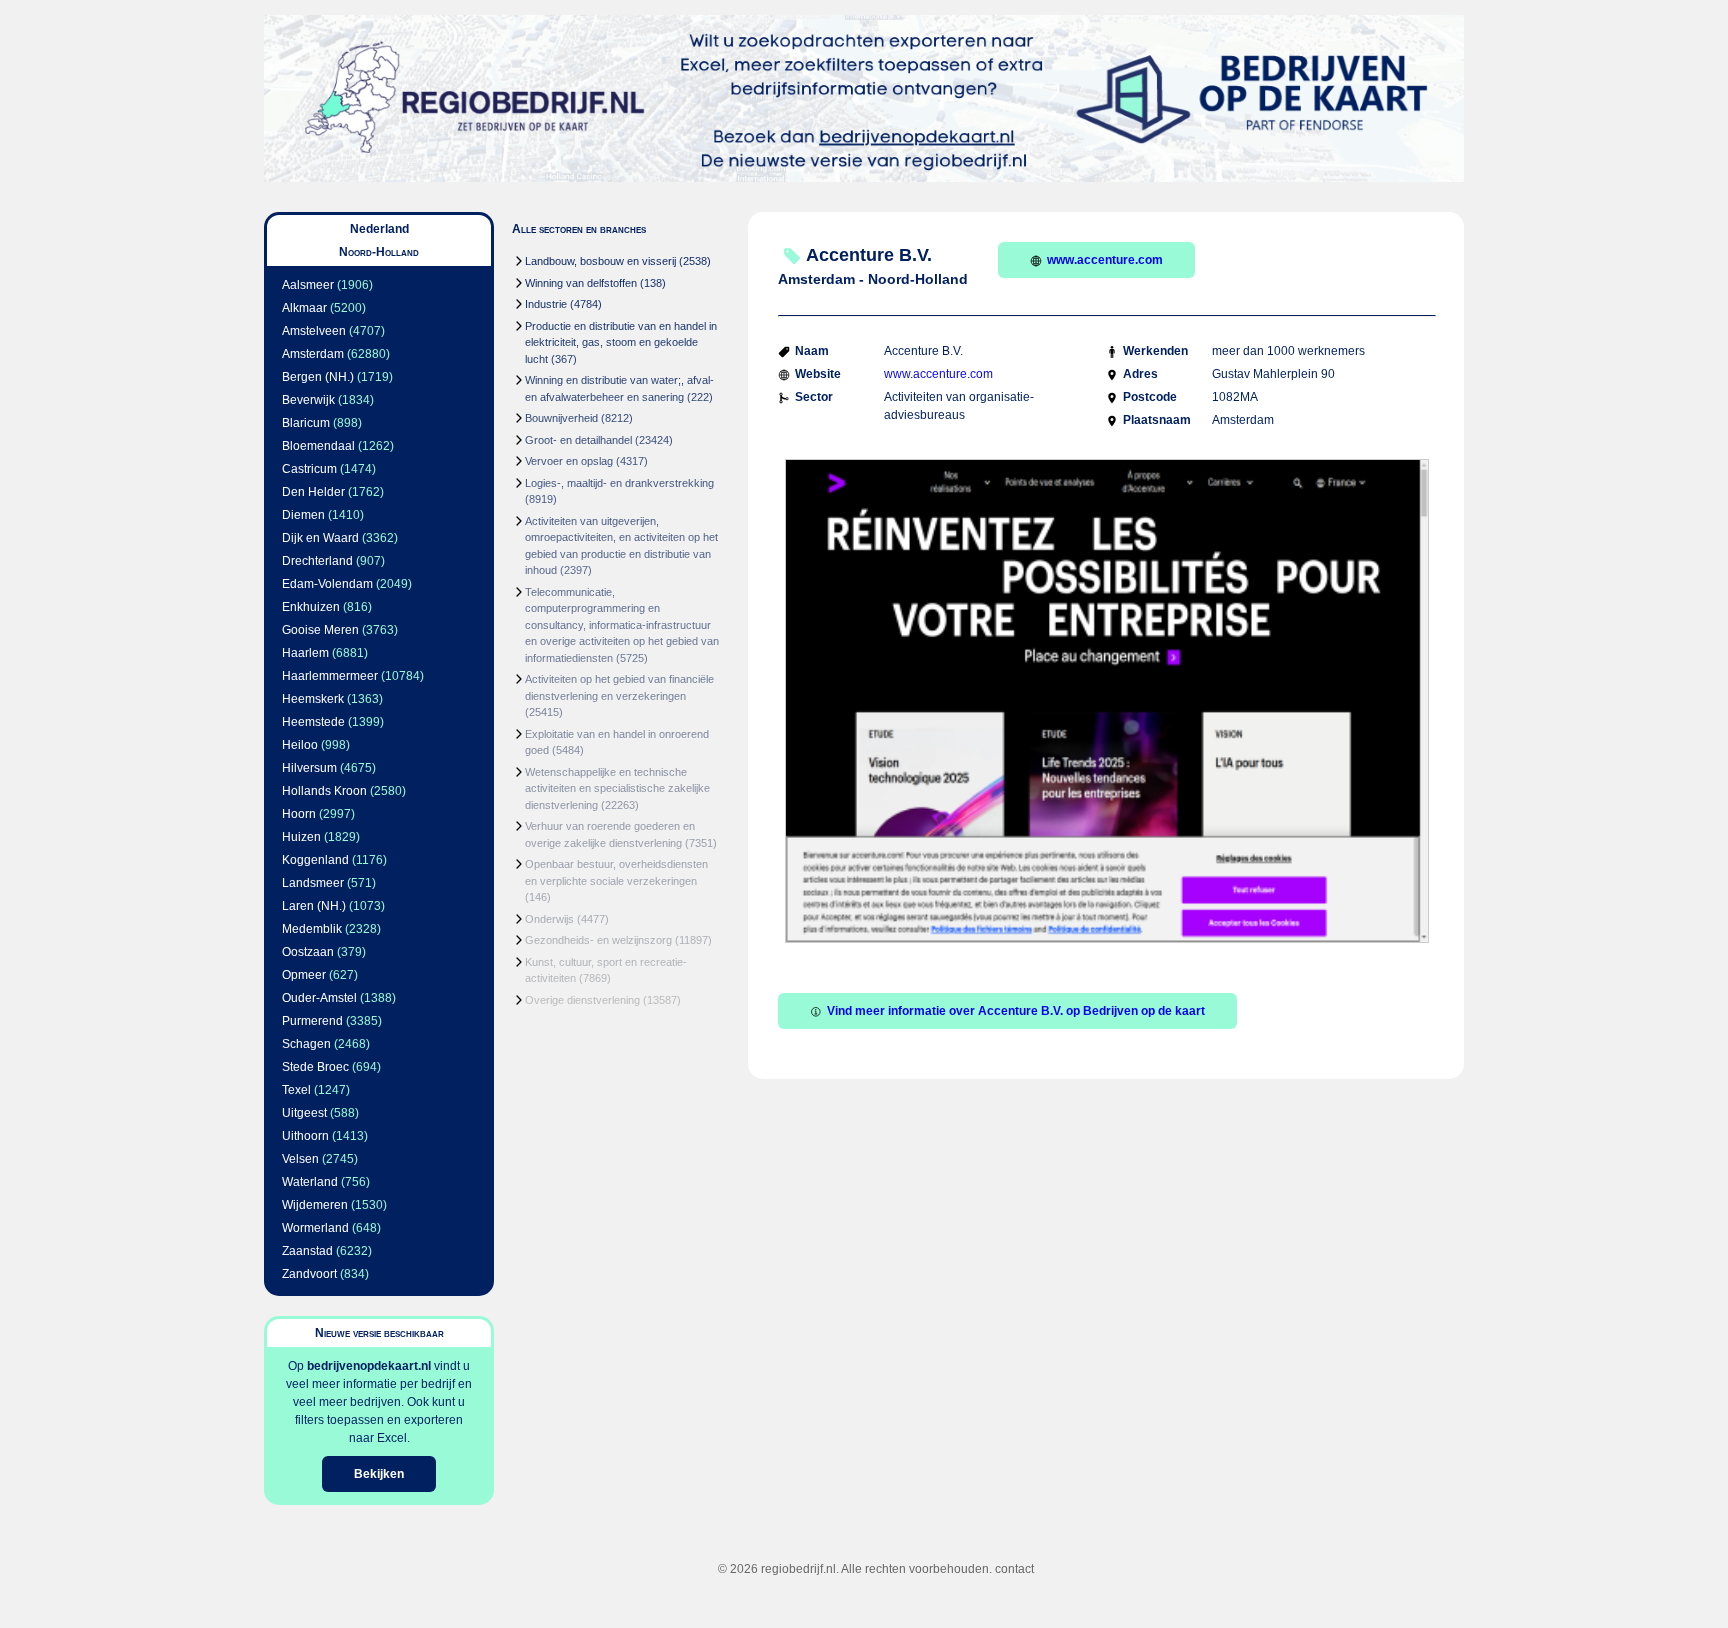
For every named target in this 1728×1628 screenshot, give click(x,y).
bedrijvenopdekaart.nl (369, 1366)
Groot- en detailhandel (578, 440)
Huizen (301, 837)
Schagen (306, 1044)
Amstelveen (314, 331)
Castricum (309, 469)
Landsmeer (313, 883)
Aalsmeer (308, 285)
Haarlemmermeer (330, 676)
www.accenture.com (1105, 260)
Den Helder (313, 492)
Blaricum (306, 423)
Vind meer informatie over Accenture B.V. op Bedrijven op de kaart (1016, 1011)
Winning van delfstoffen (581, 283)
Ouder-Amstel (319, 998)
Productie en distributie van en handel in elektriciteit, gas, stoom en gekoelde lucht (621, 342)
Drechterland (317, 561)
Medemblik (312, 929)
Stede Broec (315, 1067)
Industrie (546, 304)
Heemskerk (313, 699)
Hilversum (309, 768)
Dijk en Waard (320, 538)
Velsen (300, 1159)
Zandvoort (309, 1274)
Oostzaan (308, 952)
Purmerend (312, 1021)
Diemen (303, 515)
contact (1014, 1569)
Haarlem (305, 653)
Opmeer (304, 975)
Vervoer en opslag (569, 461)
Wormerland (315, 1228)
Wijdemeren (315, 1205)
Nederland (379, 229)
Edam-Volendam (327, 584)
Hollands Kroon (324, 791)
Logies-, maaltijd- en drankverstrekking (619, 483)
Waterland (310, 1182)
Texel (296, 1090)
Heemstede (313, 722)
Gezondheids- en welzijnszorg (598, 940)
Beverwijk (308, 400)
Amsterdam (313, 354)
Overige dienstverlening (582, 1000)
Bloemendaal (318, 446)
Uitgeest (304, 1113)
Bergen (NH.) (318, 377)
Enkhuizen (311, 607)
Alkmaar (304, 308)
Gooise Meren (320, 630)
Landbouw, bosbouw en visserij (600, 261)
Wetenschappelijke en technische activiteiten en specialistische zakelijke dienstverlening (617, 788)
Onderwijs (549, 919)
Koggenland (315, 860)
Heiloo (300, 745)
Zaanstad (307, 1251)
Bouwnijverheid (561, 418)
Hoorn (299, 814)
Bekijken (379, 1474)
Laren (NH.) (314, 906)
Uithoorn (305, 1136)
